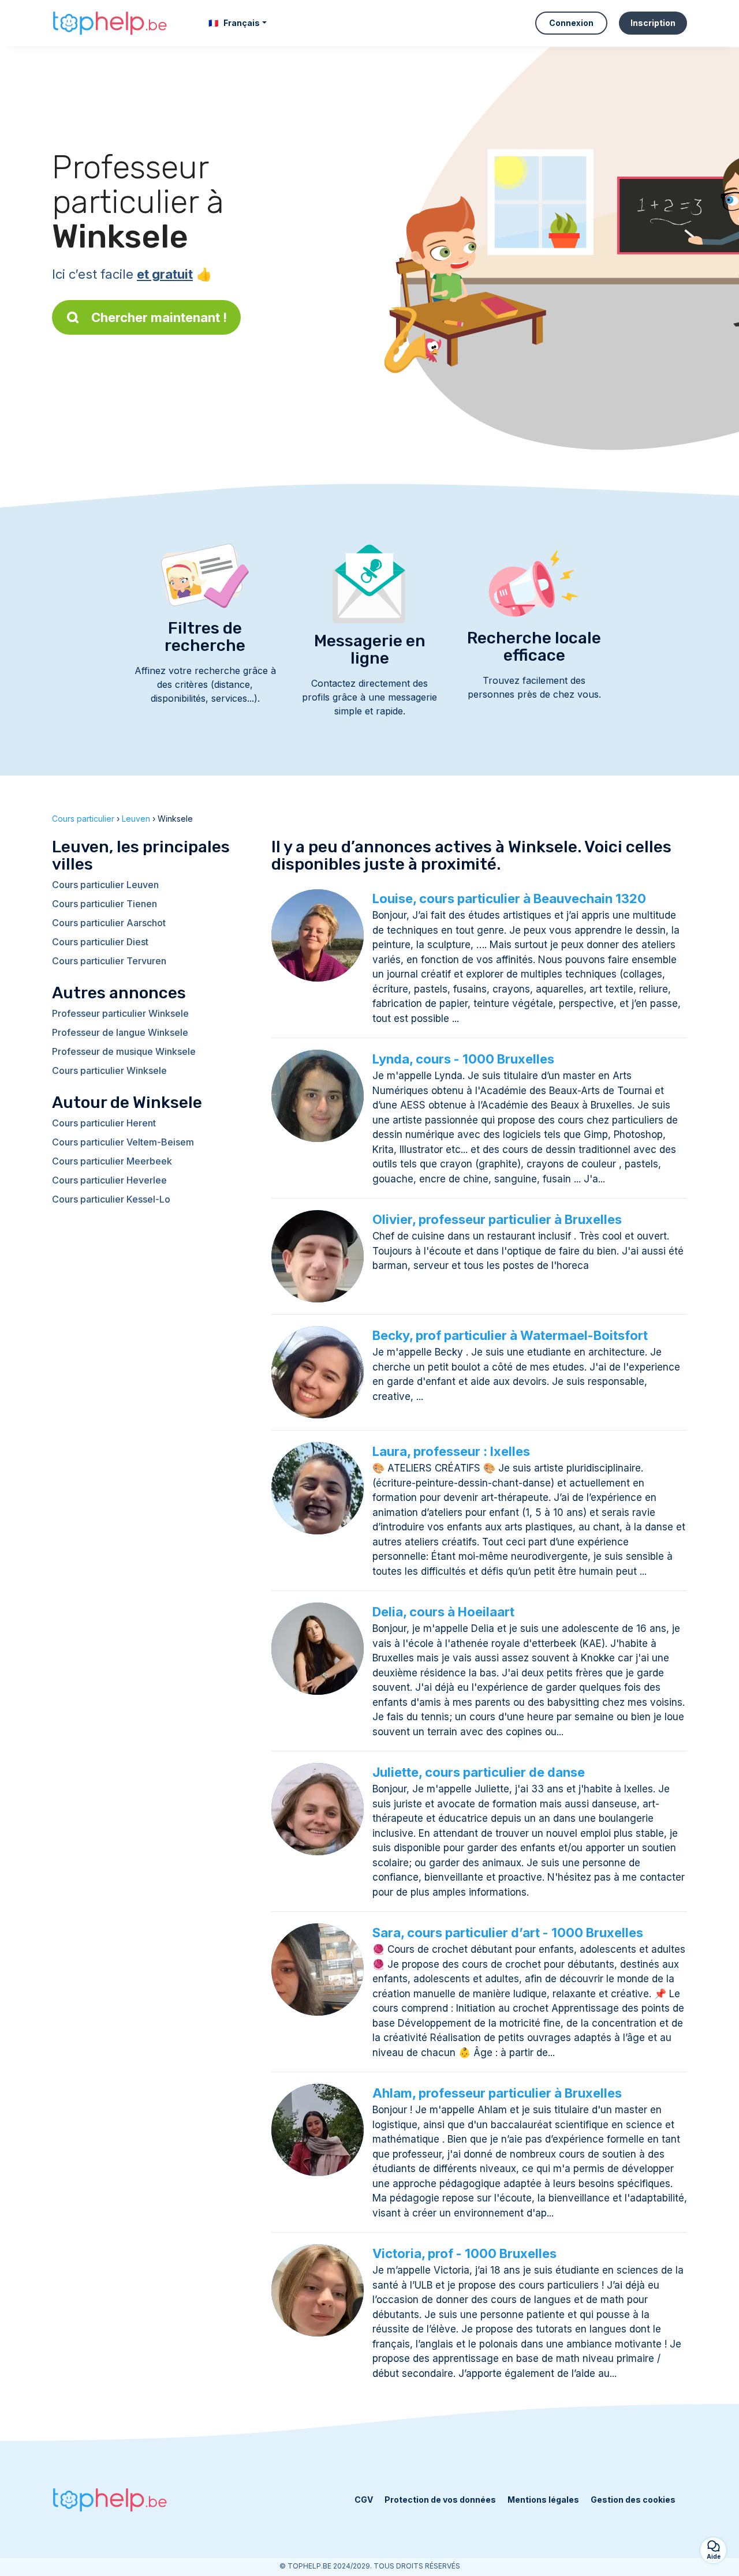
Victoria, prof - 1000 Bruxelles (464, 2253)
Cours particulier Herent (104, 1123)
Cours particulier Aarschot (109, 923)
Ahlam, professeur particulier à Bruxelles (497, 2093)
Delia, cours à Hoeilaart (443, 1612)
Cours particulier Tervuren (109, 961)
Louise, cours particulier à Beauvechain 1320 (509, 898)
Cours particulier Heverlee (109, 1180)
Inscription (653, 23)
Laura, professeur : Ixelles (451, 1451)
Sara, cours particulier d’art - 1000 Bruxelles (508, 1933)
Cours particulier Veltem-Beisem (123, 1142)
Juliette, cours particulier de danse (479, 1772)
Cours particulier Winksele (109, 1070)
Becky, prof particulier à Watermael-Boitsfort (510, 1335)
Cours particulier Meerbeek (112, 1161)
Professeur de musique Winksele (124, 1051)
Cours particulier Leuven (105, 885)
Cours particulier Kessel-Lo (111, 1199)
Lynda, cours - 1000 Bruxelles (463, 1059)
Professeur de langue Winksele (120, 1032)
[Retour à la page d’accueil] (110, 23)
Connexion (571, 23)
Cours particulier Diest (100, 942)
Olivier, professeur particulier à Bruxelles (497, 1219)
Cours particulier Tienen (104, 904)
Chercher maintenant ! (159, 317)
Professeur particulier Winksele (120, 1013)
